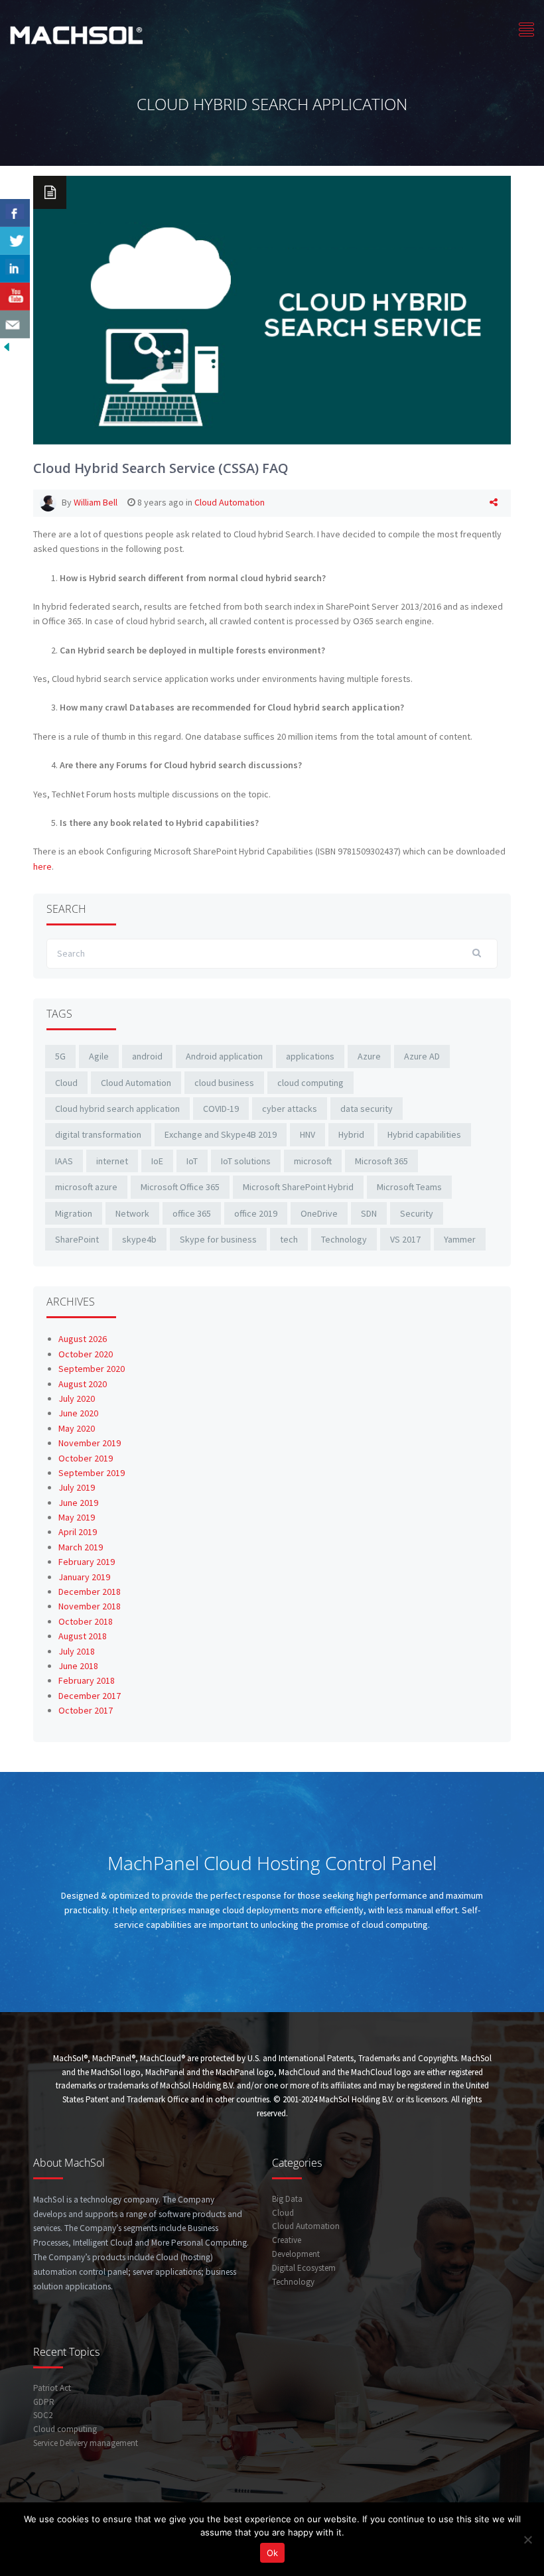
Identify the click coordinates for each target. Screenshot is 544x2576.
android (147, 1056)
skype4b (139, 1239)
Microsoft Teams (409, 1187)
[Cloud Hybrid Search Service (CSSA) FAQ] (272, 309)
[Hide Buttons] (7, 346)
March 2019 (81, 1547)
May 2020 (77, 1428)
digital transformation (98, 1134)
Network (132, 1213)
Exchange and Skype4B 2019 (221, 1134)
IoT (192, 1161)
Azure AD (422, 1056)
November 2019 (90, 1443)
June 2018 (78, 1666)
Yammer (460, 1239)
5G (60, 1056)
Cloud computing (65, 2429)
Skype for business (218, 1239)
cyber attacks (290, 1109)
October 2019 (86, 1458)
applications (310, 1056)
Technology (344, 1239)
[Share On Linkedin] (15, 269)
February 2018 (87, 1680)
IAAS (64, 1161)
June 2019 (78, 1503)
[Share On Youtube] (15, 297)
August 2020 (83, 1384)
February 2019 (87, 1562)
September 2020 (92, 1369)
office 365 (192, 1213)
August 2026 (83, 1339)
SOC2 (43, 2415)
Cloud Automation (230, 502)
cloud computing (310, 1083)
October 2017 (86, 1710)
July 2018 (77, 1651)
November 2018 (90, 1606)
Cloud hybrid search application (117, 1109)
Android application (224, 1056)
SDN (369, 1213)
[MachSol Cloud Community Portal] (76, 34)
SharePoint (77, 1239)
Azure (369, 1056)
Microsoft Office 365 (180, 1187)
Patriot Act (52, 2388)
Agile (99, 1056)
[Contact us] (15, 324)
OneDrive (319, 1213)
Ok (272, 2553)
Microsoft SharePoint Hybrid (298, 1187)
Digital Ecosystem (304, 2268)
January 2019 (84, 1577)
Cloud (66, 1083)
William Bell (96, 502)
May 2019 (77, 1517)
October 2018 (86, 1621)
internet (112, 1161)
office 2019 (256, 1213)
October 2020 (86, 1354)
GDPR (44, 2402)
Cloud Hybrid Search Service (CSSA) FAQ (161, 468)
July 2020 (77, 1398)
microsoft (313, 1161)
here (42, 866)
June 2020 (78, 1413)
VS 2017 (405, 1239)
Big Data (287, 2199)
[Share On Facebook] (15, 213)
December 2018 (90, 1592)
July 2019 (77, 1487)
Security (417, 1213)
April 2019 (78, 1532)
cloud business (224, 1083)
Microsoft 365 (381, 1161)
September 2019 (92, 1473)
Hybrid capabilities (424, 1134)
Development (296, 2254)
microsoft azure (86, 1187)
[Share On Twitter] (15, 241)
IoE (157, 1161)
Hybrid (351, 1134)
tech (289, 1239)
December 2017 (90, 1696)
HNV (307, 1134)
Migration (74, 1213)
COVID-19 (221, 1109)
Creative (287, 2240)
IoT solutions (246, 1161)
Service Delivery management (86, 2443)
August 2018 (83, 1636)
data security (367, 1109)
